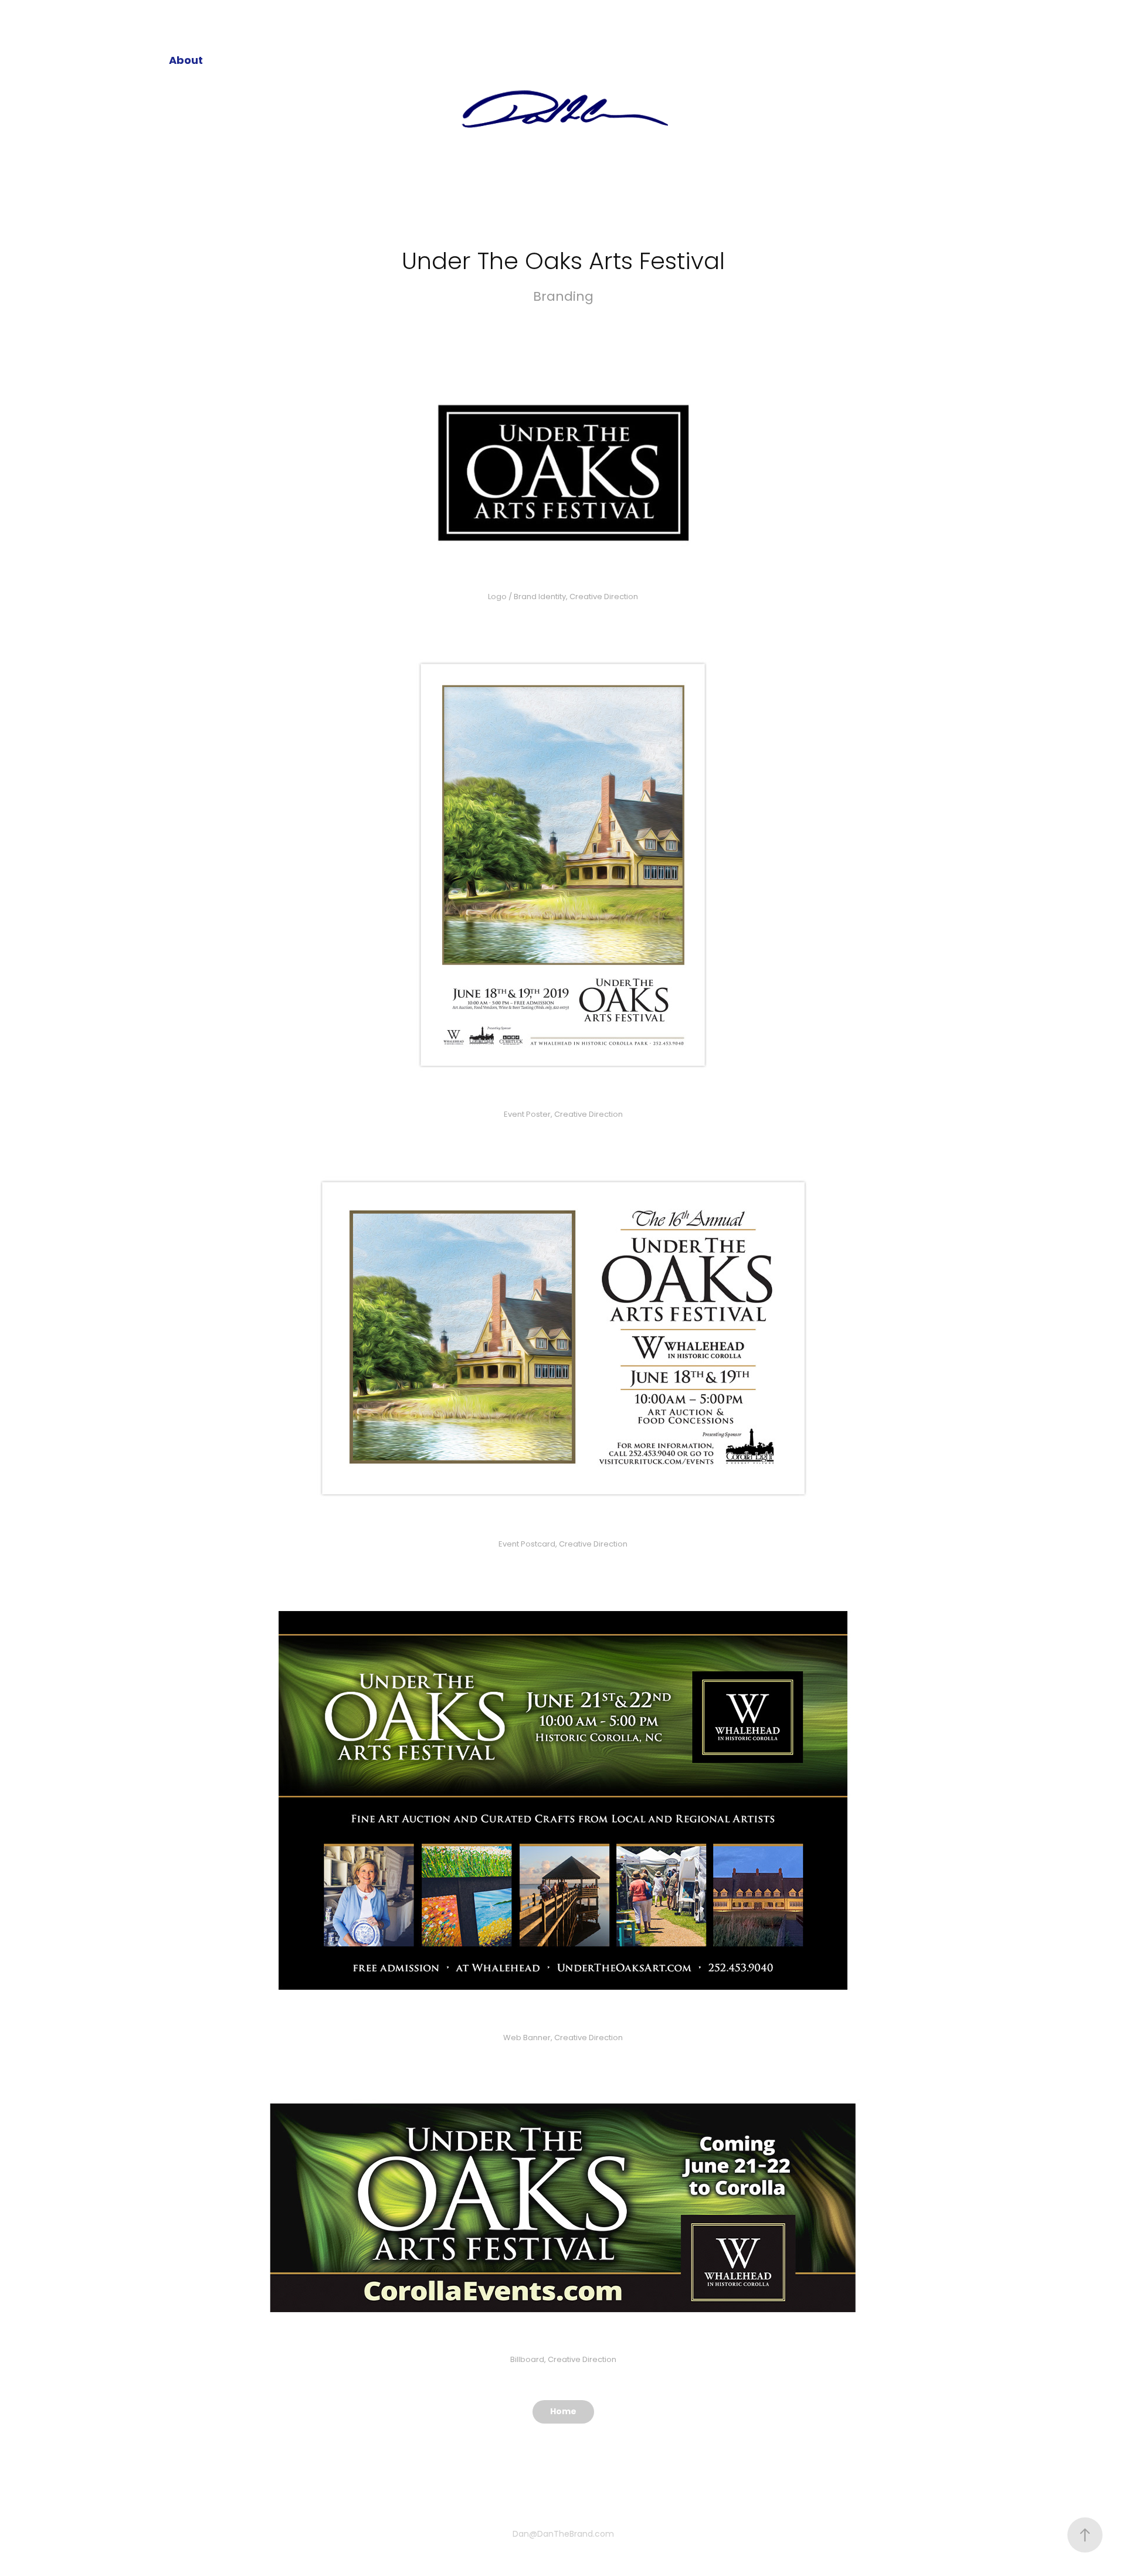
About (186, 61)
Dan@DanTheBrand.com (563, 2535)
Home (563, 2412)
